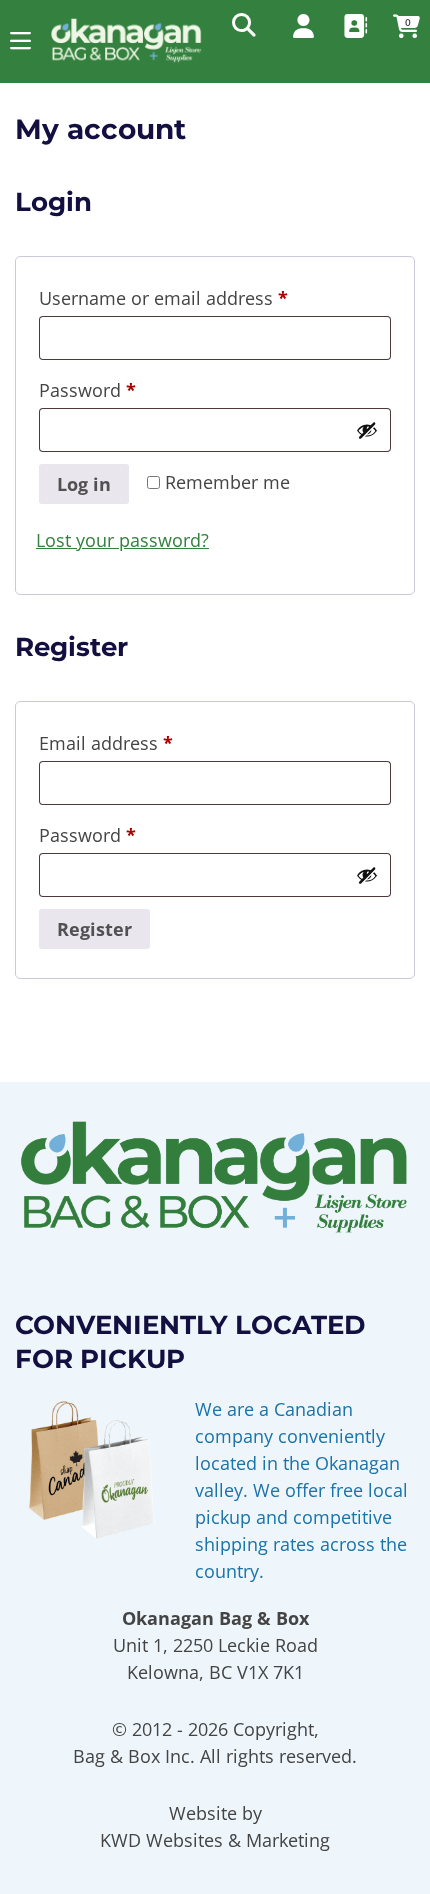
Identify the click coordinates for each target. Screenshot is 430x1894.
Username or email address (201, 297)
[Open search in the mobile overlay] (242, 25)
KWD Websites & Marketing (215, 1840)
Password (125, 389)
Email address (143, 742)
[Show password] (367, 430)
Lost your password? (122, 540)
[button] (20, 40)
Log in (84, 484)
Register (94, 929)
